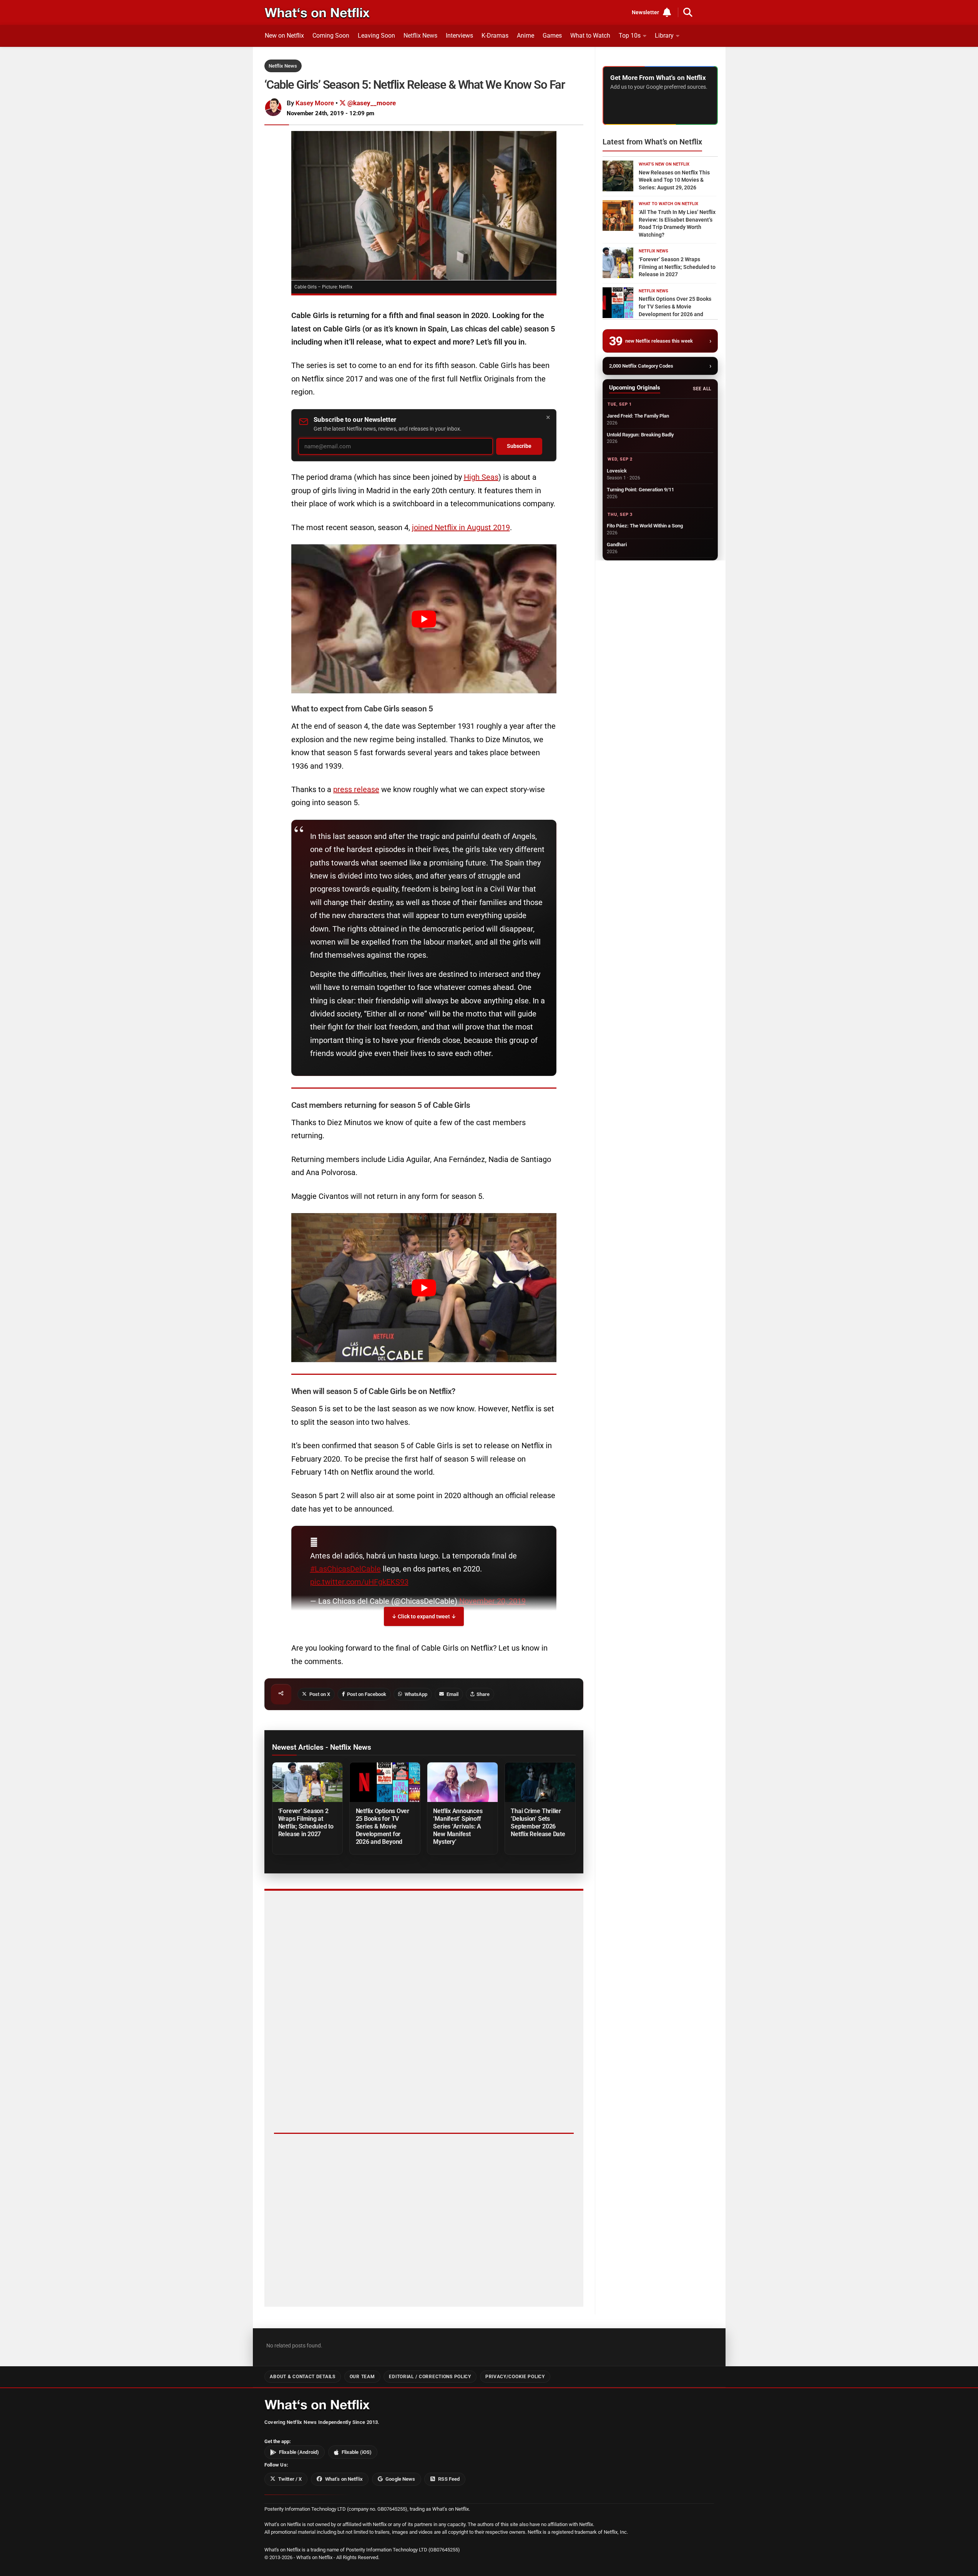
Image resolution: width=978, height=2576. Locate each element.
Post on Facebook (367, 1694)
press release (356, 789)
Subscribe (519, 446)
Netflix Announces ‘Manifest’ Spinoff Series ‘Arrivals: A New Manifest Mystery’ (458, 1826)
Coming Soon (331, 36)
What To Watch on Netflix (668, 204)
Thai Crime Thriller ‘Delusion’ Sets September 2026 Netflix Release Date (538, 1823)
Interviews (459, 36)
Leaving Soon (376, 36)
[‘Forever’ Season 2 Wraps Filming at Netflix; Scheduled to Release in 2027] (307, 1782)
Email (452, 1694)
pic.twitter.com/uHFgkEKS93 (359, 1582)
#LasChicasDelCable (345, 1569)
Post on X (320, 1694)
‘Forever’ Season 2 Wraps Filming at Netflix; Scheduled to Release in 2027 (306, 1823)
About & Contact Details (302, 2377)
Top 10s (630, 36)
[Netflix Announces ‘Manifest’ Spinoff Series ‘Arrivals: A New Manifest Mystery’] (462, 1782)
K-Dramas (495, 36)
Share (483, 1694)
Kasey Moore (315, 103)
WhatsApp (416, 1694)
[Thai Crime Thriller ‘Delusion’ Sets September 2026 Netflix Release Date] (540, 1782)
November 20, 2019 (492, 1601)
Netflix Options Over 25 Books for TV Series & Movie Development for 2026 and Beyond (383, 1826)
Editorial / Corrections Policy (430, 2377)
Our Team (362, 2377)
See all (702, 389)
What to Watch (590, 36)
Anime (526, 36)
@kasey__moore (371, 103)
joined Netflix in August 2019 (461, 527)
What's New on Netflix (664, 164)
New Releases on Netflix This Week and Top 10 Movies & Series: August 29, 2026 (674, 180)
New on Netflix (284, 36)
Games (552, 36)
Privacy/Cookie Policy (515, 2377)
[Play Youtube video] (424, 619)
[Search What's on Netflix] (688, 12)
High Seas (481, 477)
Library (664, 36)
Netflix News (420, 36)
